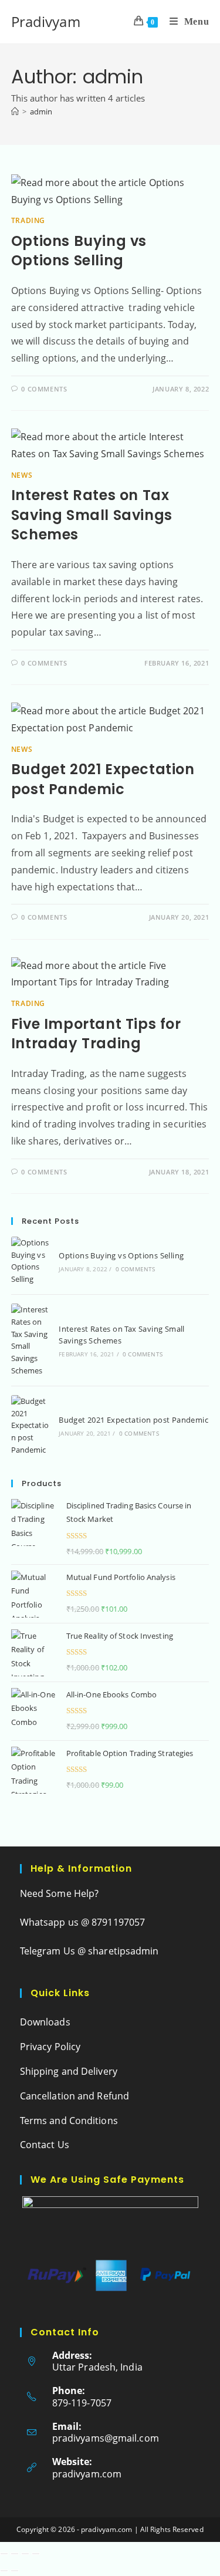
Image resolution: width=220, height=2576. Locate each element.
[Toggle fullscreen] (15, 2554)
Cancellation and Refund (75, 2096)
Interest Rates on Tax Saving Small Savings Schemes (92, 515)
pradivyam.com (87, 2474)
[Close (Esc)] (36, 2554)
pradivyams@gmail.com (106, 2438)
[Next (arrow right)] (15, 2571)
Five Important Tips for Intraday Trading (96, 1034)
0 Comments (44, 389)
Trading (28, 220)
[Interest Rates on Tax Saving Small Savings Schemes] (31, 1340)
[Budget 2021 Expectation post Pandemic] (31, 1426)
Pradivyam (46, 21)
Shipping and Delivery (69, 2071)
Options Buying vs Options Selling (79, 251)
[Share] (25, 2554)
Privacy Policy (50, 2047)
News (22, 475)
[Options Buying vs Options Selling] (31, 1261)
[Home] (15, 112)
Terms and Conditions (69, 2121)
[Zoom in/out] (4, 2554)
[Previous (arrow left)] (4, 2571)
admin (41, 112)
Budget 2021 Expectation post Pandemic (103, 779)
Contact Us (45, 2145)
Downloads (45, 2022)
